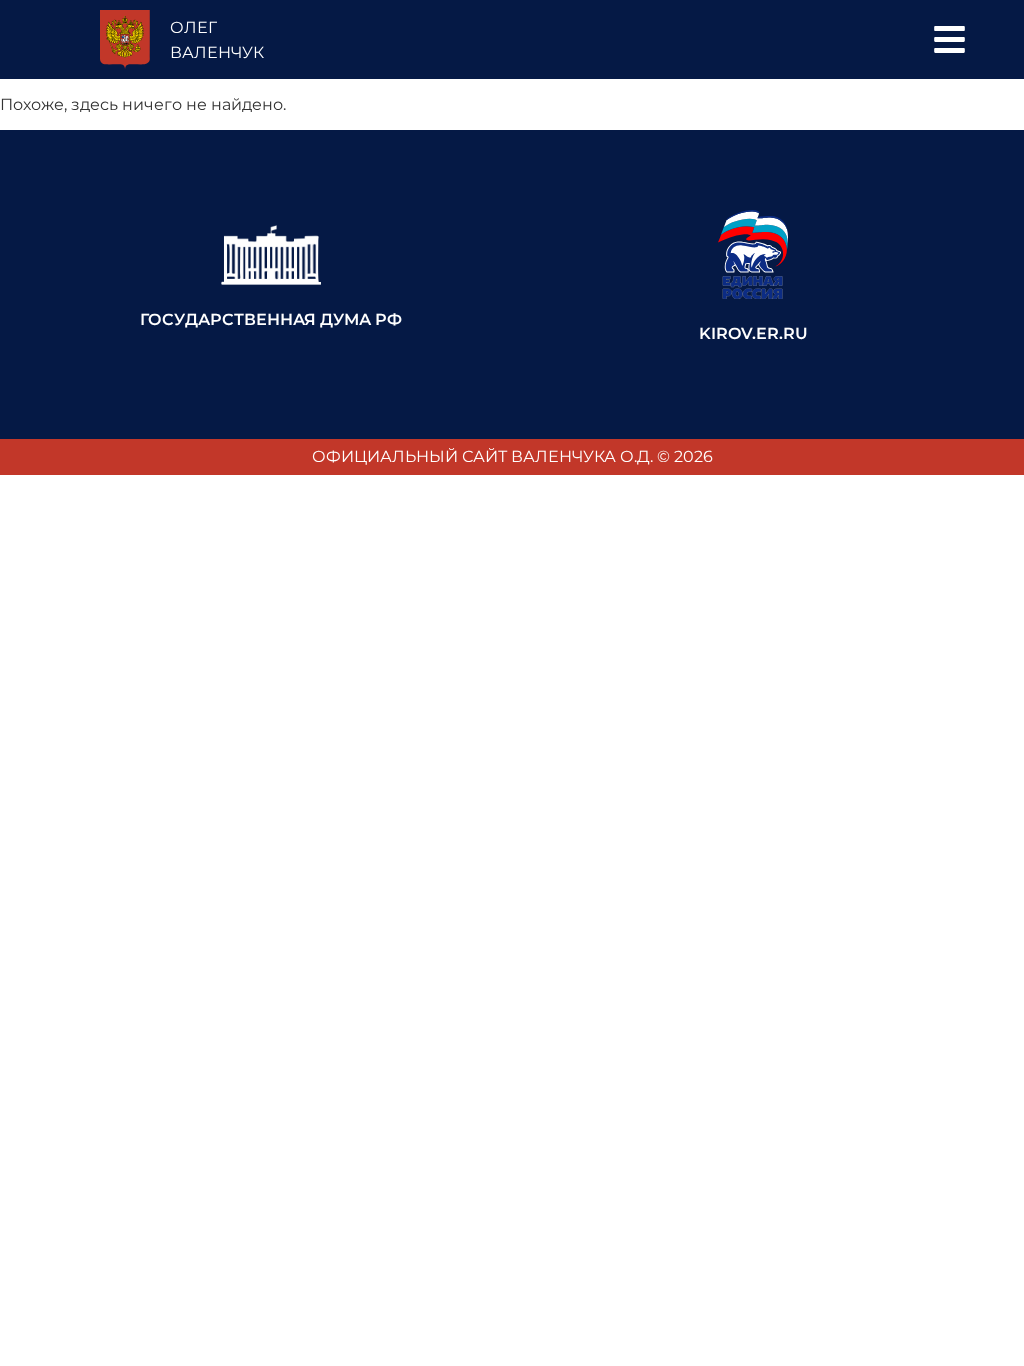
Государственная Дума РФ (271, 319)
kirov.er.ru (753, 333)
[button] (949, 39)
